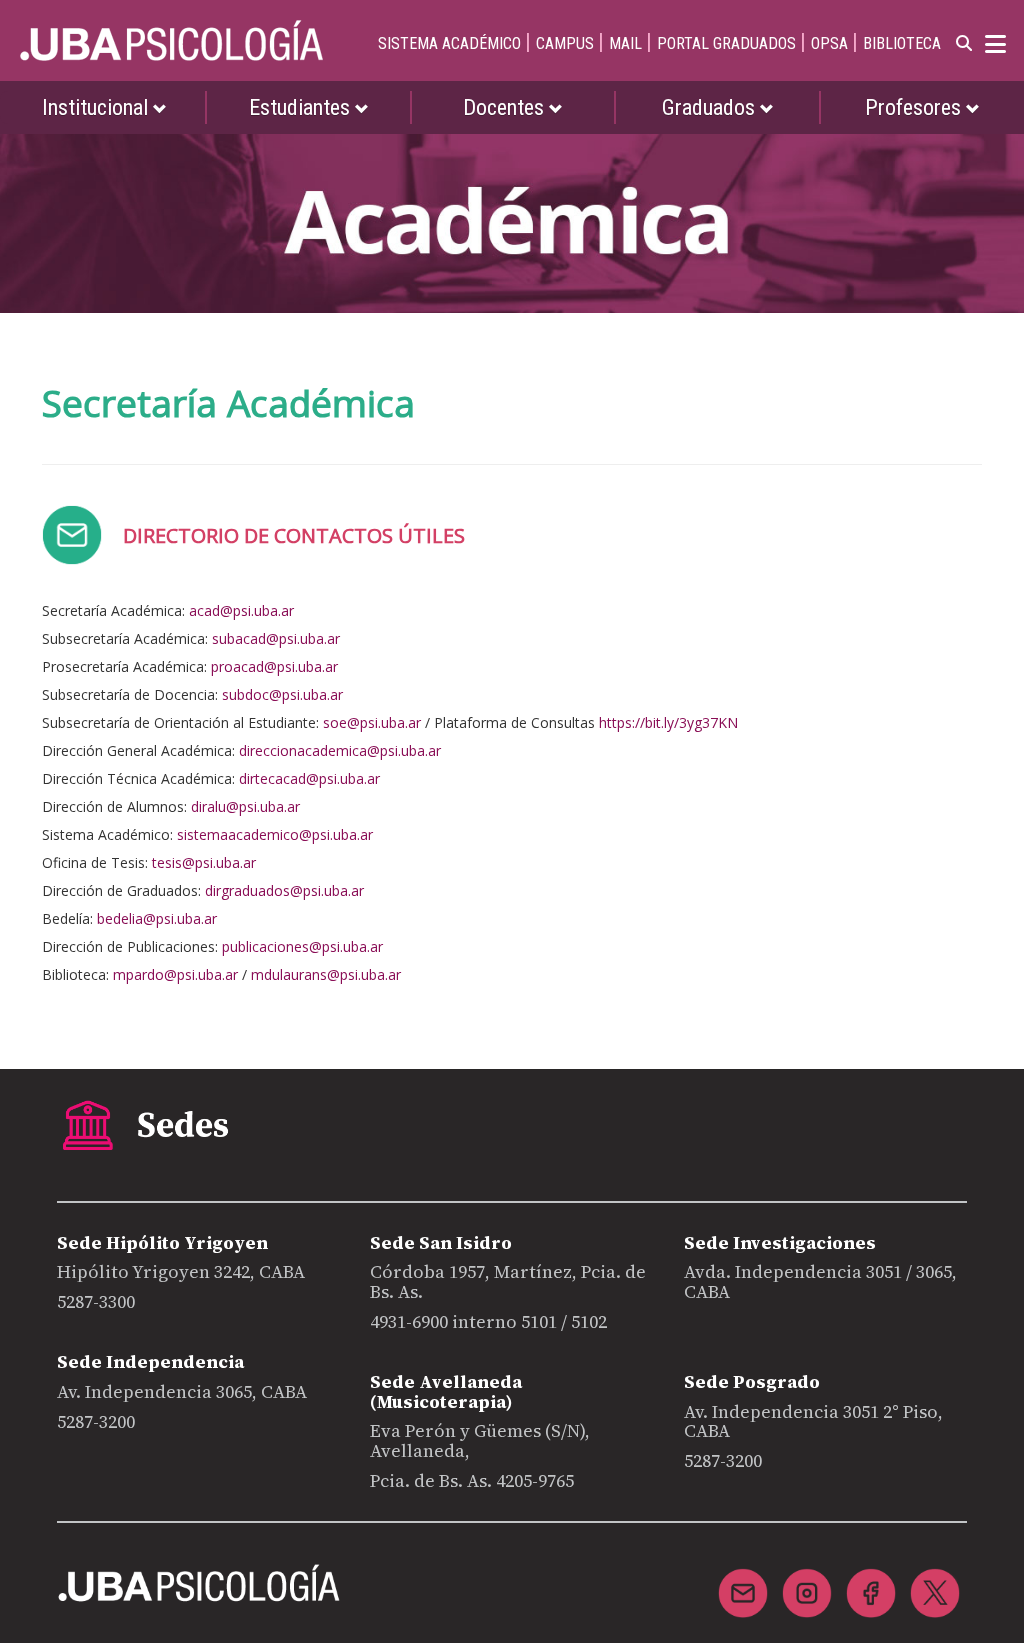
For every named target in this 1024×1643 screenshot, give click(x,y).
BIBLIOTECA (902, 43)
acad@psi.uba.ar (241, 610)
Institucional (97, 107)
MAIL (625, 43)
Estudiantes (302, 107)
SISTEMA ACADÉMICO (449, 43)
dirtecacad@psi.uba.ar (309, 778)
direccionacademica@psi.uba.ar (340, 750)
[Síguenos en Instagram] (807, 1581)
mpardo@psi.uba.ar (175, 974)
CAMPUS (565, 43)
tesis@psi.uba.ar (204, 862)
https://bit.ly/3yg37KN (668, 722)
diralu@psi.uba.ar (245, 806)
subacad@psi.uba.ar (276, 638)
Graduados (711, 107)
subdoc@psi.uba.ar (282, 694)
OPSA (829, 43)
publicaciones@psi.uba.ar (302, 946)
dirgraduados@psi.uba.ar (284, 890)
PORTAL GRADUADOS (726, 43)
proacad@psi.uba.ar (274, 666)
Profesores (915, 107)
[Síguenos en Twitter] (935, 1581)
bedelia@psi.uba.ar (157, 918)
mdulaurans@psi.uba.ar (326, 974)
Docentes (506, 107)
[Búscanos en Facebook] (871, 1581)
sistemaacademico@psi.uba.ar (275, 834)
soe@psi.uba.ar (372, 722)
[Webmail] (743, 1581)
